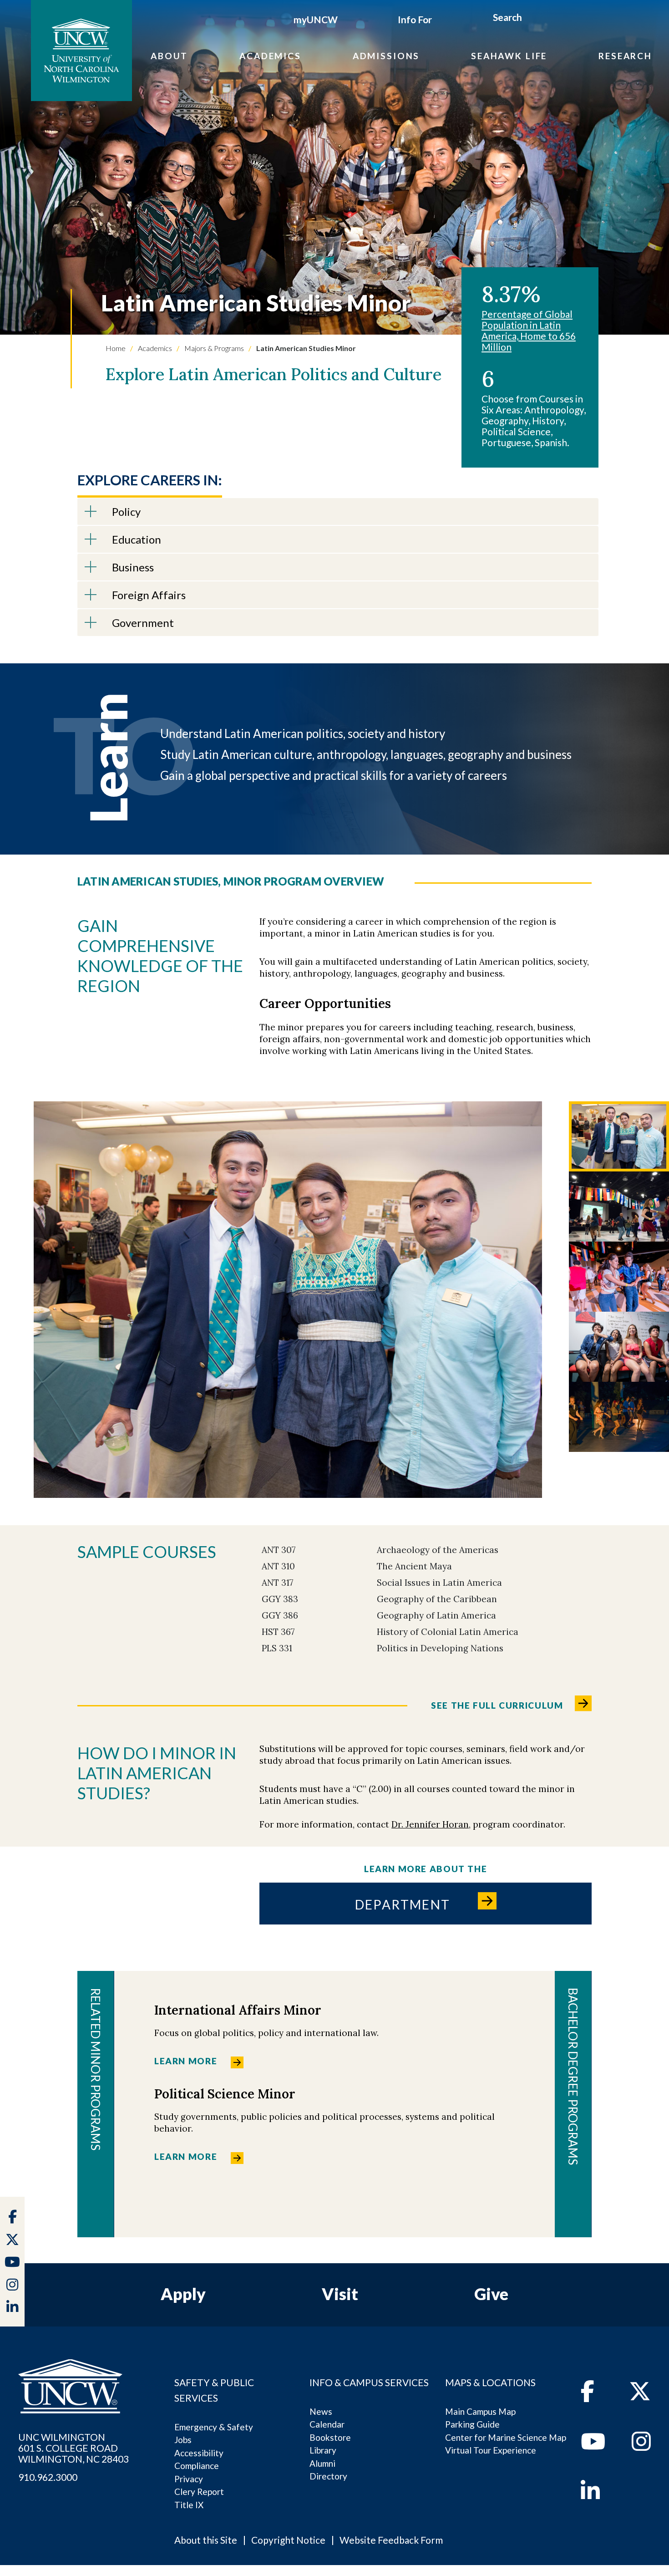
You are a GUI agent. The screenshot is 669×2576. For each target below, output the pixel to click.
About (169, 56)
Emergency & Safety (214, 2427)
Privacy (189, 2479)
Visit (340, 2294)
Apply (183, 2294)
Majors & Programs (213, 348)
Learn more (186, 2061)
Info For (415, 19)
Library (323, 2450)
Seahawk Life (509, 56)
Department (403, 1904)
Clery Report (199, 2492)
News (321, 2411)
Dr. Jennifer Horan (430, 1824)
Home (116, 348)
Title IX (189, 2505)
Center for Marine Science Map (506, 2437)
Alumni (322, 2463)
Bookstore (330, 2437)
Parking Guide (472, 2424)
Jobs (183, 2440)
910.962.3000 (48, 2477)
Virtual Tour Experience (491, 2450)
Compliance (197, 2466)
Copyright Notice (288, 2540)
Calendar (327, 2424)
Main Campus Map (480, 2411)
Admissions (386, 56)
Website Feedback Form (391, 2540)
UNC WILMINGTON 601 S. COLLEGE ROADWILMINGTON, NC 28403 (73, 2448)
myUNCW (316, 19)
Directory (328, 2476)
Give (491, 2294)
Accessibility (199, 2453)
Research (625, 56)
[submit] (532, 19)
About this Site (206, 2540)
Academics (270, 56)
